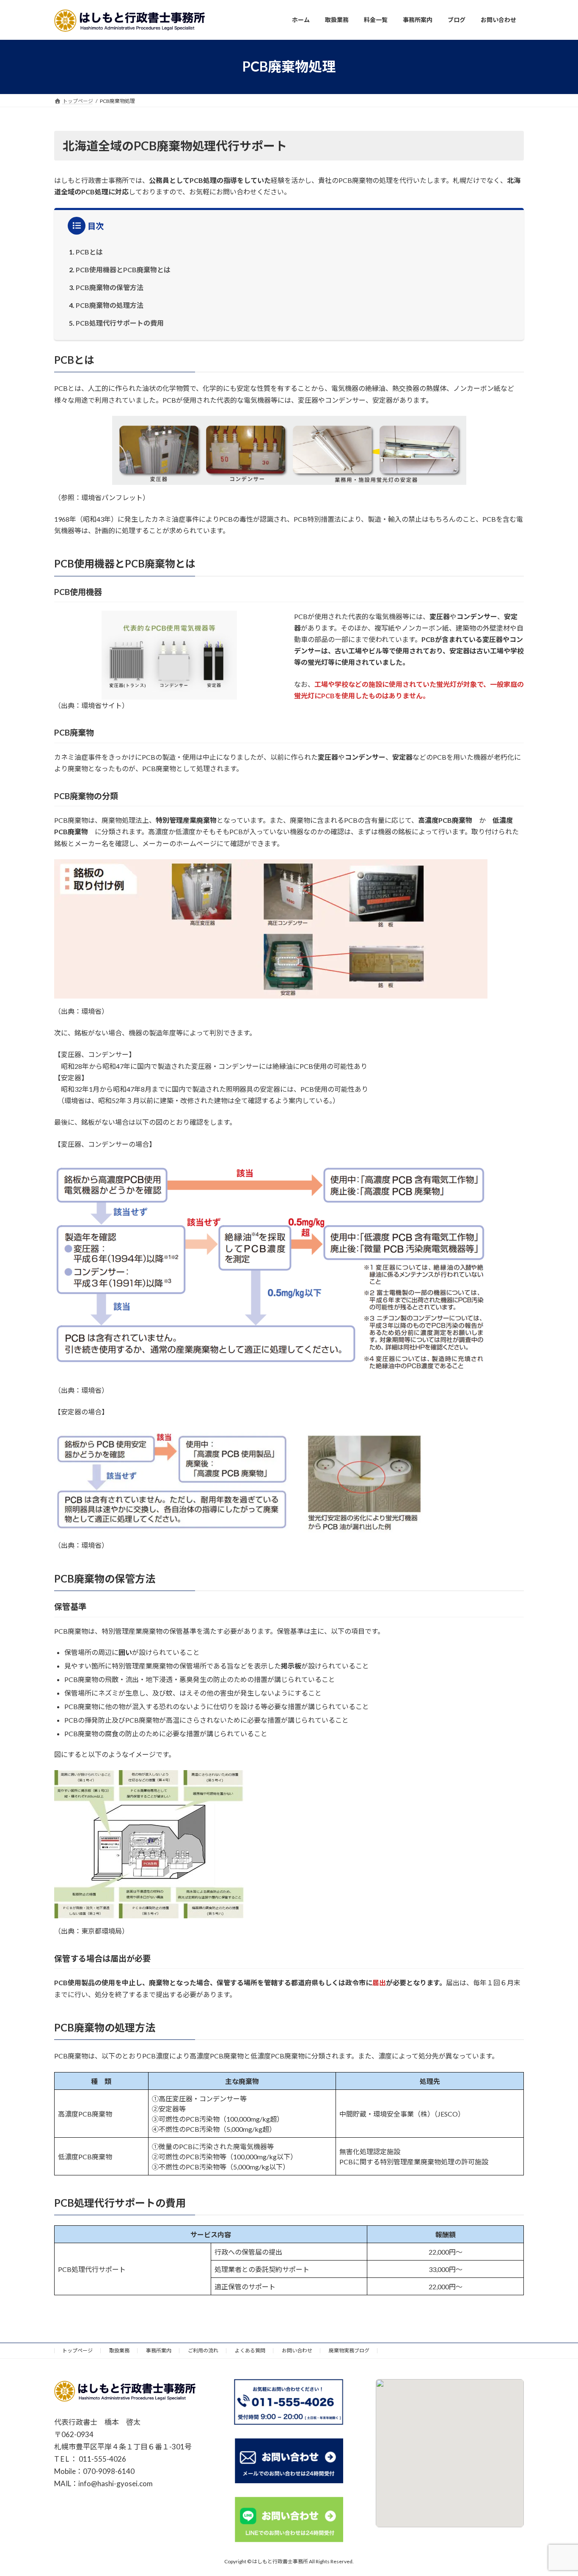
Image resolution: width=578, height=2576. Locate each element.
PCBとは (89, 252)
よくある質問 (250, 2350)
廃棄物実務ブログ (349, 2350)
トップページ (77, 2350)
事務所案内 (159, 2350)
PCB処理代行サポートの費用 (120, 323)
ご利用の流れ (203, 2350)
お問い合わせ (297, 2350)
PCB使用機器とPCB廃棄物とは (123, 270)
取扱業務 (119, 2350)
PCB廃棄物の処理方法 (110, 305)
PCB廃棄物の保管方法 (110, 287)
